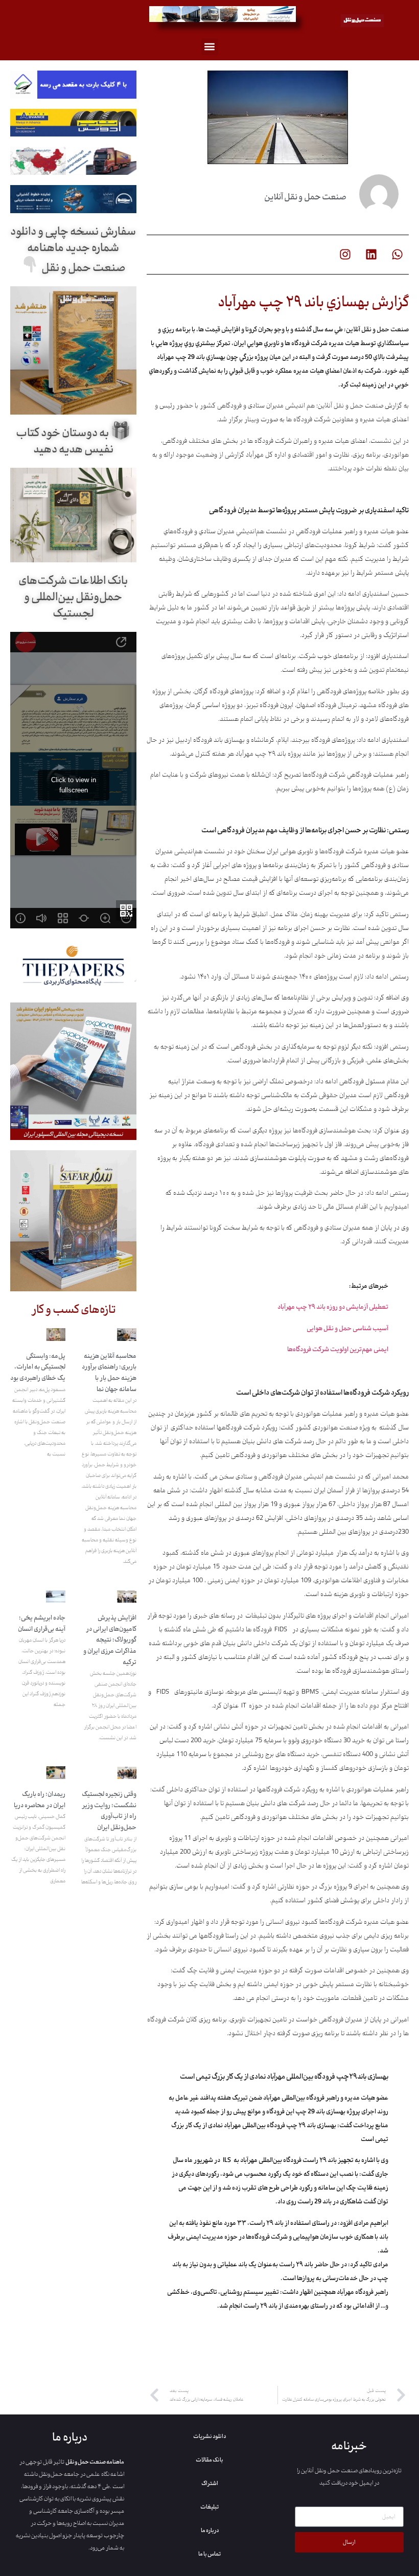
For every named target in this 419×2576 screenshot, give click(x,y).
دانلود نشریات (209, 2436)
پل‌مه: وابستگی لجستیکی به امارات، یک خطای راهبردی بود (38, 1367)
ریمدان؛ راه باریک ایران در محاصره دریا (40, 1800)
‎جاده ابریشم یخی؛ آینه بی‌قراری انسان (42, 1624)
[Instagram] (345, 255)
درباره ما (210, 2531)
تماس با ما (209, 2554)
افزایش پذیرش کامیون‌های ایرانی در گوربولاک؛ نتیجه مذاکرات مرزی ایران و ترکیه (110, 1640)
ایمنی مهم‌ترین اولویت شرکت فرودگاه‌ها (338, 1350)
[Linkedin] (371, 255)
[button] (210, 47)
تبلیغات (209, 2507)
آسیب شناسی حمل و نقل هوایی (347, 1329)
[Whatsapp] (397, 255)
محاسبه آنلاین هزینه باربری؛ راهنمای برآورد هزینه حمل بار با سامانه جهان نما (109, 1373)
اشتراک (210, 2483)
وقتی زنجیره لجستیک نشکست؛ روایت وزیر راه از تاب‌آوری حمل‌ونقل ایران (109, 1811)
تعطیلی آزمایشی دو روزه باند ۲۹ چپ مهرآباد (333, 1307)
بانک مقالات (209, 2460)
